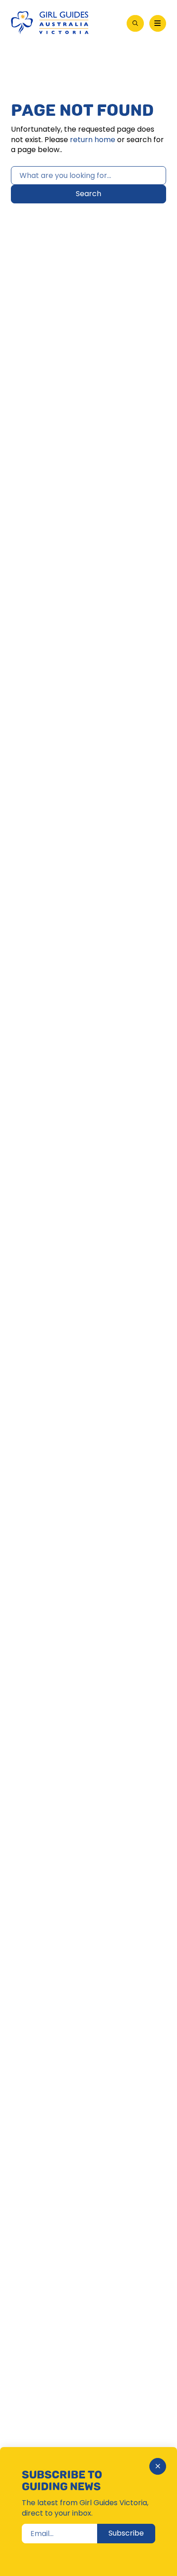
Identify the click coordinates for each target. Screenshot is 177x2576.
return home (93, 140)
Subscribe (126, 2533)
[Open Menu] (158, 24)
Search (88, 194)
